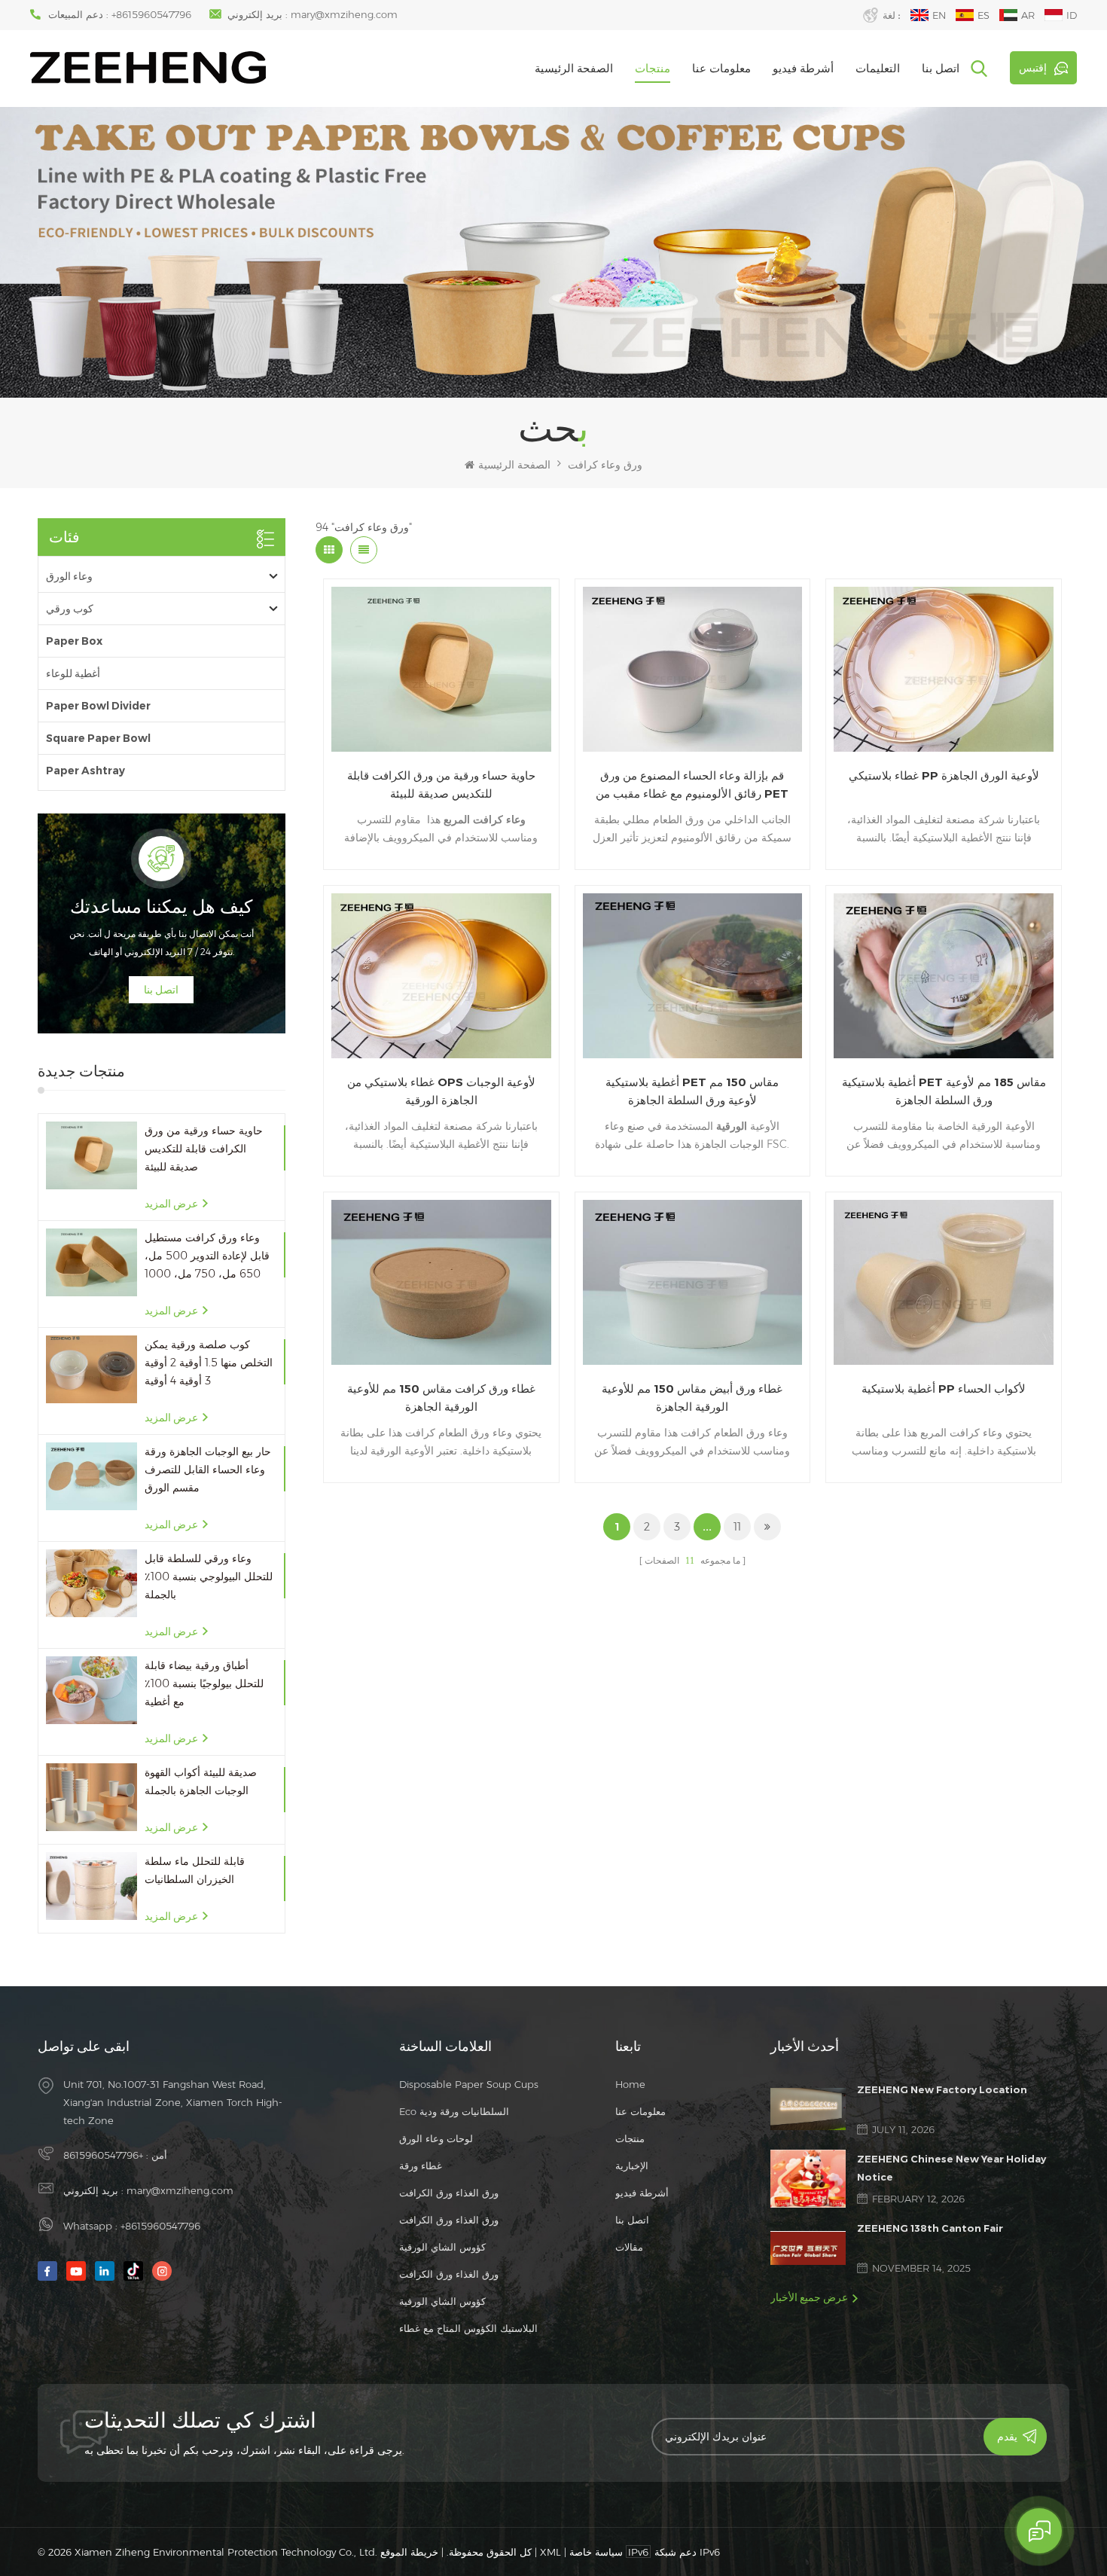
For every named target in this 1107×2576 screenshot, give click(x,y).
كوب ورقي (70, 609)
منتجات (653, 68)
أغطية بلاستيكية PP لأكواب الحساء (944, 1389)
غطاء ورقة (421, 2165)
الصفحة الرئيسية (574, 68)
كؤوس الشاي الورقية (442, 2247)
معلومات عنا (721, 68)
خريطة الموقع (409, 2552)
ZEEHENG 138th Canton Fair (930, 2228)
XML (550, 2552)
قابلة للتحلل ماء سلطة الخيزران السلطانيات (195, 1870)
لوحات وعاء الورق (436, 2138)
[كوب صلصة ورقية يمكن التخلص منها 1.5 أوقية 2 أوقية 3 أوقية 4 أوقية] (91, 1370)
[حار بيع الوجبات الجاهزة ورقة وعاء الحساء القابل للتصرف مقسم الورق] (91, 1477)
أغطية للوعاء (73, 673)
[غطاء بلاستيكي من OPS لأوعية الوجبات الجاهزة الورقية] (441, 976)
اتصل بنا (941, 68)
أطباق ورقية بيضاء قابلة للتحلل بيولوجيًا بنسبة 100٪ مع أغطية (204, 1683)
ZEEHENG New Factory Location (942, 2089)
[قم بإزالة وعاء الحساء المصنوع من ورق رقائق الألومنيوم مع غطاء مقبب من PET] (693, 669)
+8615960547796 (151, 14)
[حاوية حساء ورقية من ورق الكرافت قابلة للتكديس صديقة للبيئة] (91, 1156)
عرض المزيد (171, 1204)
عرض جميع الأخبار (809, 2297)
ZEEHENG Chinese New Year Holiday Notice (951, 2168)
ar (1028, 15)
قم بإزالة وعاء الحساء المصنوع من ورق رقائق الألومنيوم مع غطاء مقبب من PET (692, 784)
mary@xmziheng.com (344, 14)
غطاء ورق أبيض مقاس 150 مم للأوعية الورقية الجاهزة (692, 1398)
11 (737, 1527)
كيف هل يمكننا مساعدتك (161, 907)
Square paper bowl (98, 738)
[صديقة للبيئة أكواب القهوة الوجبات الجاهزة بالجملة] (91, 1798)
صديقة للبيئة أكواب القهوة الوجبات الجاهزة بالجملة (201, 1781)
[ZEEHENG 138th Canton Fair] (808, 2248)
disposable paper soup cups (469, 2084)
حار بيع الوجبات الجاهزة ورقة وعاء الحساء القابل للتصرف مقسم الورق (208, 1470)
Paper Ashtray (85, 771)
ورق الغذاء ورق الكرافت (449, 2193)
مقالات (629, 2247)
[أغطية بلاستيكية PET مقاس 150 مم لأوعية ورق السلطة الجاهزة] (693, 976)
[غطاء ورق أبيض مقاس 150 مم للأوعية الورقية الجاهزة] (693, 1282)
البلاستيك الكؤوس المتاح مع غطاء (468, 2328)
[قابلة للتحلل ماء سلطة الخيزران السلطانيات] (91, 1886)
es (983, 15)
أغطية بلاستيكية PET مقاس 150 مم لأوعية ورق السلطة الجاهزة (692, 1091)
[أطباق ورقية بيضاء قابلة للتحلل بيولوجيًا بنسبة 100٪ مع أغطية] (91, 1691)
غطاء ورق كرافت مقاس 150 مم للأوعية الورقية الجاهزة (441, 1398)
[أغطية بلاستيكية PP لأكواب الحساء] (944, 1282)
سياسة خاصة (596, 2552)
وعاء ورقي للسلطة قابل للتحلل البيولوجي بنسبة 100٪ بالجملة (209, 1576)
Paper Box (74, 641)
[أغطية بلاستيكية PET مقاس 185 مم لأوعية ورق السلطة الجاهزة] (944, 976)
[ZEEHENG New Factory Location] (808, 2109)
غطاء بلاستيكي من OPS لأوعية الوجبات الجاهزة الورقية (441, 1091)
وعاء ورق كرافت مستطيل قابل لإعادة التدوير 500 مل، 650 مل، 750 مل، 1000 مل (207, 1257)
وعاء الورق (69, 576)
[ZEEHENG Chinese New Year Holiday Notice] (808, 2179)
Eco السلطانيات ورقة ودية (454, 2111)
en (939, 15)
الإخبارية (632, 2165)
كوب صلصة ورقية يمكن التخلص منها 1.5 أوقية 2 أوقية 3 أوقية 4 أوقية (209, 1363)
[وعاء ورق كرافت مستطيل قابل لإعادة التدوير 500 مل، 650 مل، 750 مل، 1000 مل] (91, 1263)
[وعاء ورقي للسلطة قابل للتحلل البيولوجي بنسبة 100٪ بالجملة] (91, 1584)
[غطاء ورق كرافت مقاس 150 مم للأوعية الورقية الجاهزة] (441, 1282)
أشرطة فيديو (803, 68)
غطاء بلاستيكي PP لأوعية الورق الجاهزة (944, 775)
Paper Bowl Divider (98, 706)
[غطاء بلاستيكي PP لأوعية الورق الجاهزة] (944, 669)
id (1072, 15)
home (630, 2084)
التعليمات (878, 68)
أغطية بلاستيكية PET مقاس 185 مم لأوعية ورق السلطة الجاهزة (944, 1091)
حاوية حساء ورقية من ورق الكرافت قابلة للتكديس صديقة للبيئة (204, 1149)
